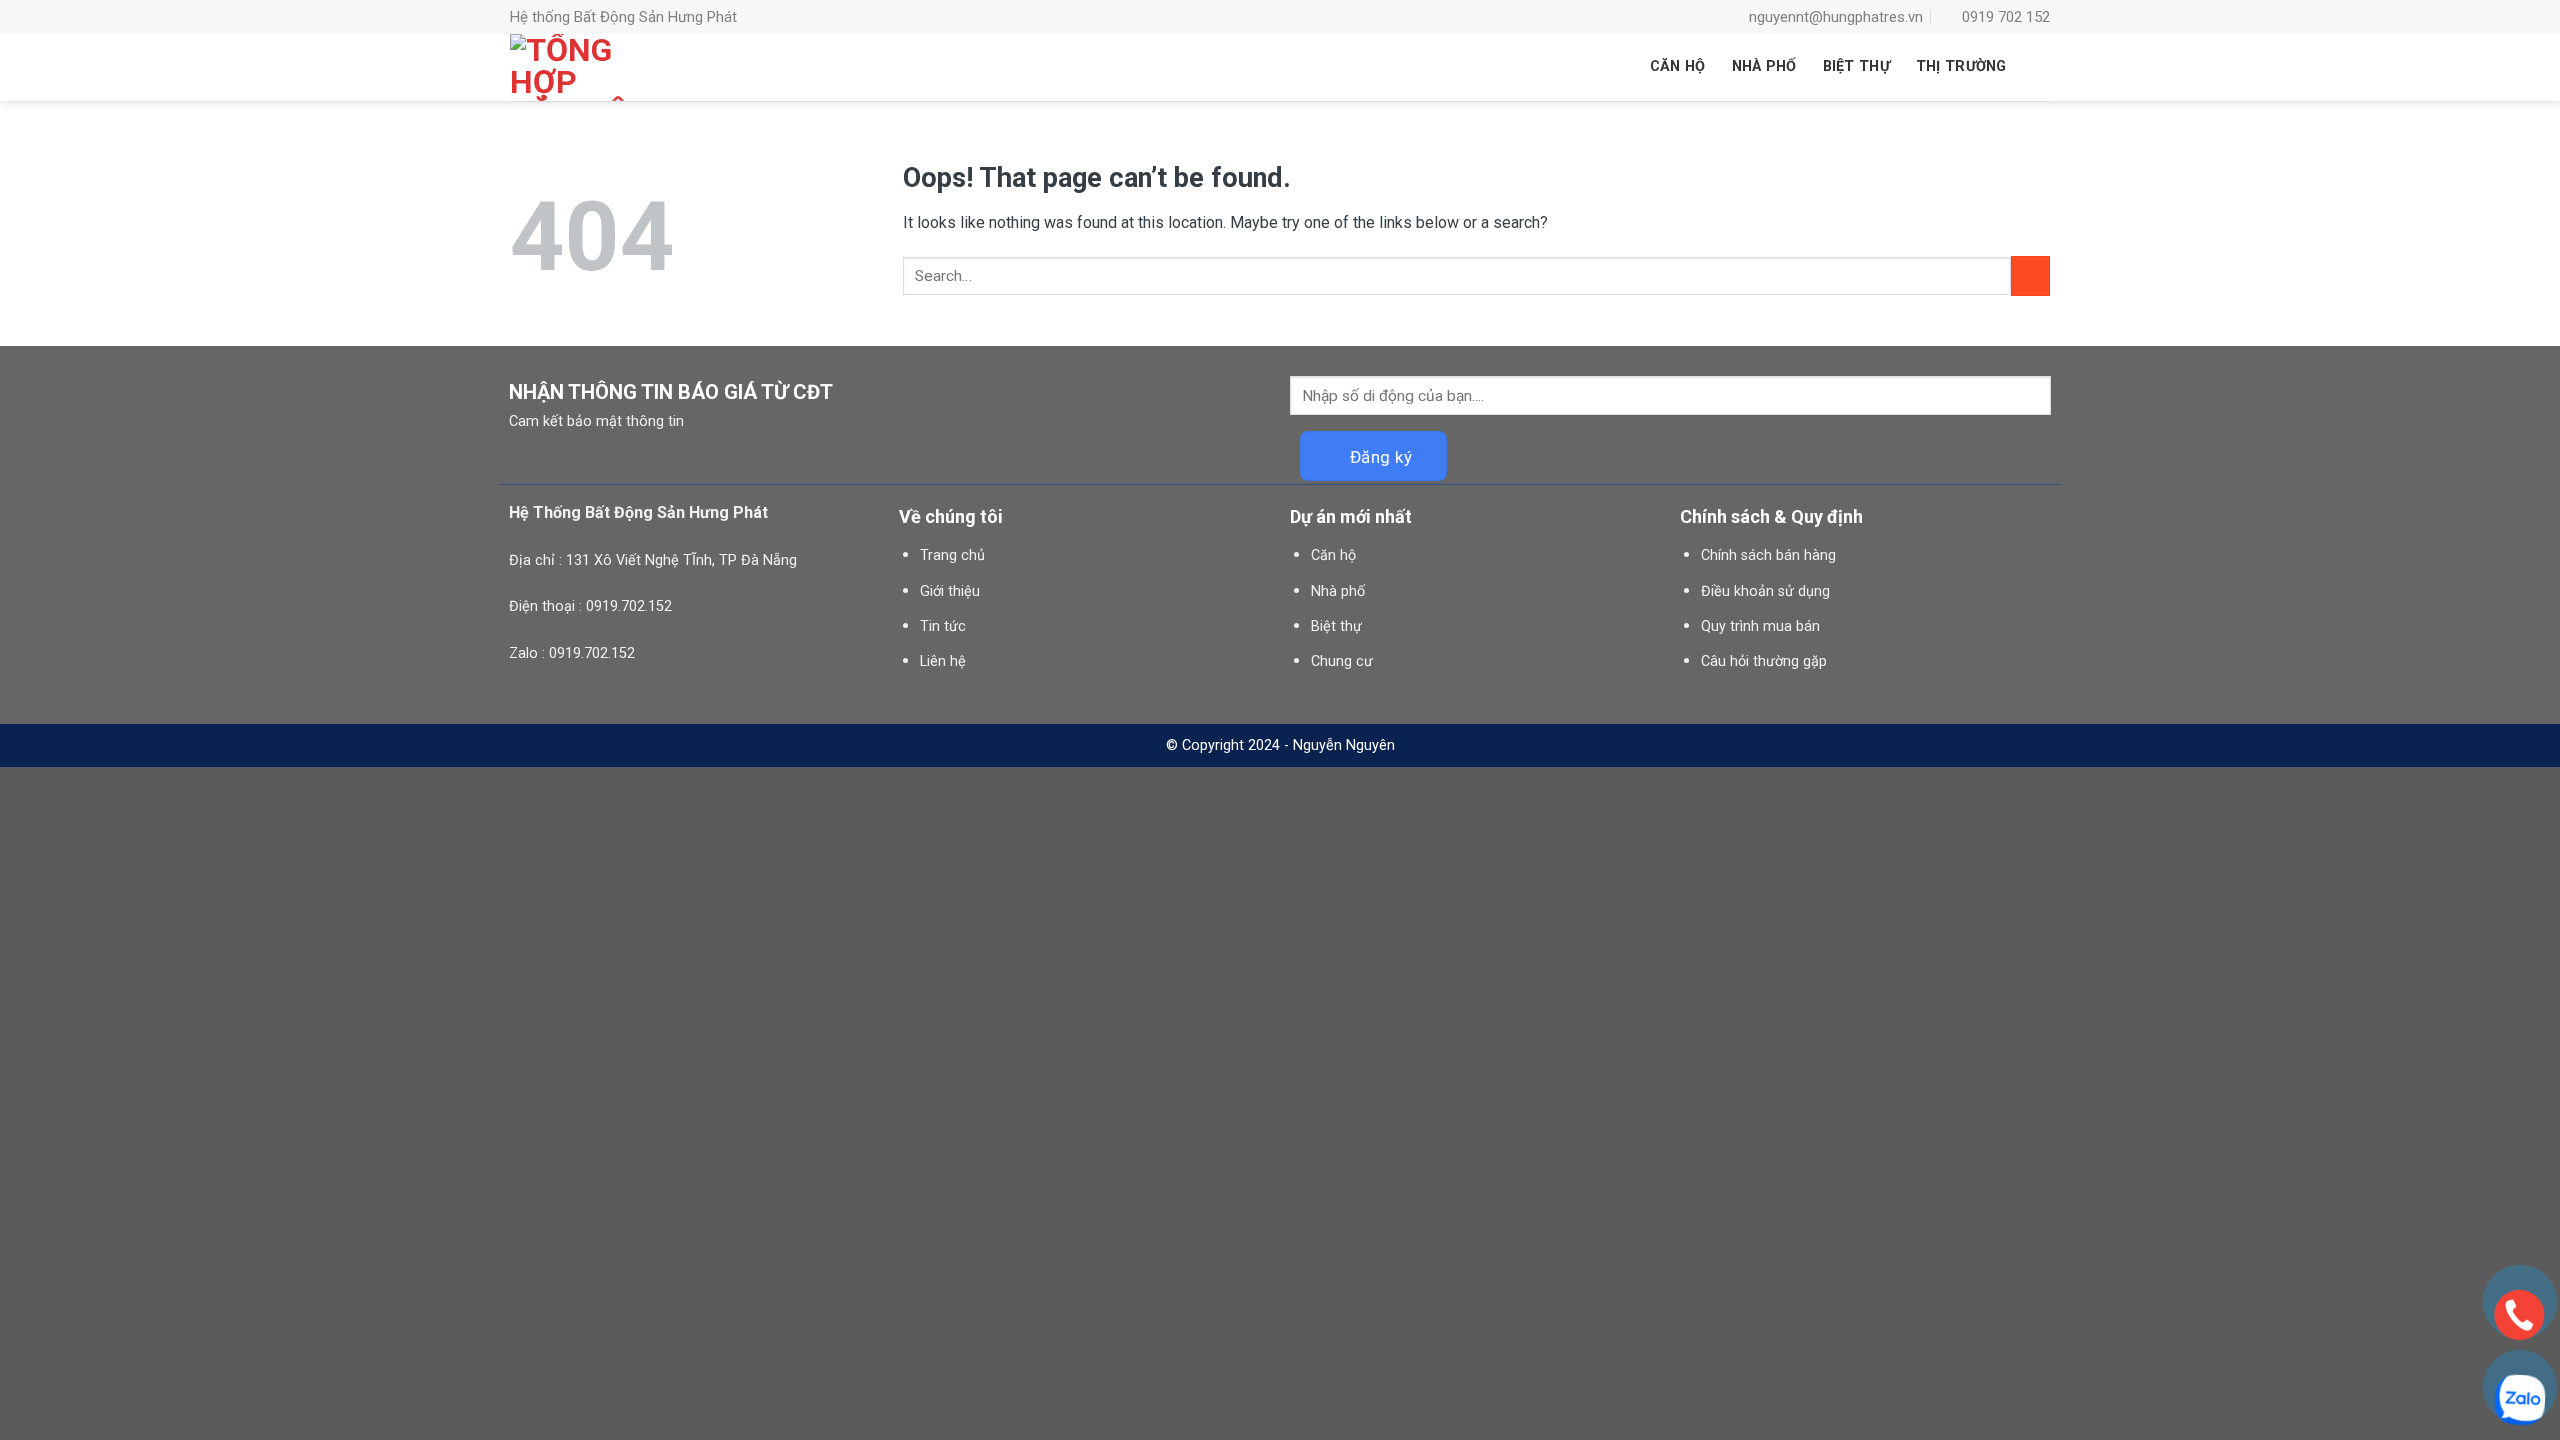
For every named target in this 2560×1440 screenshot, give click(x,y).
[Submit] (2030, 275)
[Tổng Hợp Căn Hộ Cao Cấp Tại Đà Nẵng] (570, 67)
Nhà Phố (1764, 66)
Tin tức (943, 626)
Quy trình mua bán (1760, 626)
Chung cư (1342, 661)
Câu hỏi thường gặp (1764, 661)
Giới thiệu (950, 591)
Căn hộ (1333, 555)
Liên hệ (943, 661)
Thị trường (1961, 66)
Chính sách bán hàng (1768, 555)
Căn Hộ (1678, 66)
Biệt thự (1336, 626)
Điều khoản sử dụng (1765, 591)
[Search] (2041, 67)
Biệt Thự (1856, 66)
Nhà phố (1338, 591)
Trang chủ (952, 555)
